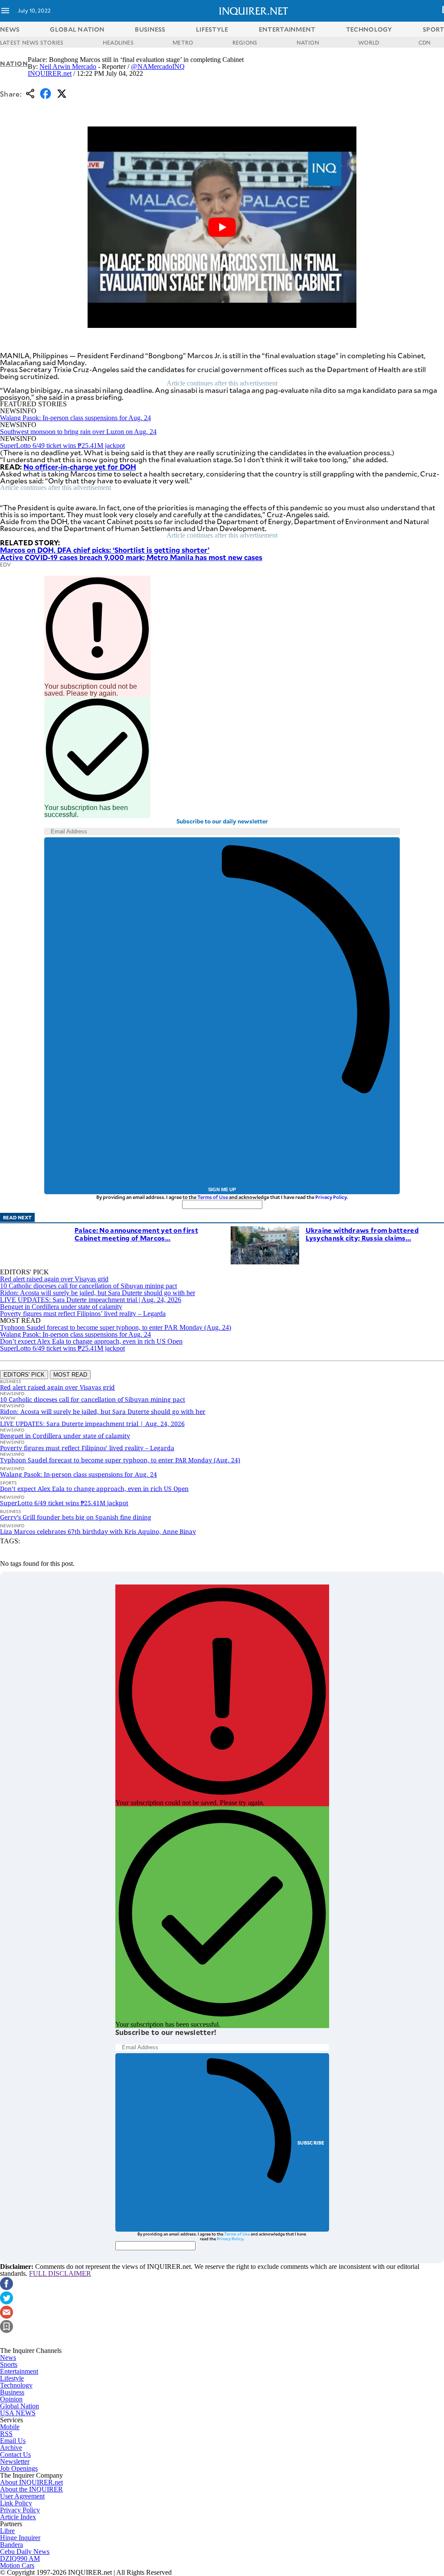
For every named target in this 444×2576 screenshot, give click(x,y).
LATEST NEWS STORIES (32, 42)
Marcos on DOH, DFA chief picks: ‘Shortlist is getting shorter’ (105, 550)
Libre (7, 2531)
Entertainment (19, 2371)
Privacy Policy (331, 1197)
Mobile (10, 2427)
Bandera (11, 2545)
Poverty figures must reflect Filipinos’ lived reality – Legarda (83, 1314)
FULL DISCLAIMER (60, 2273)
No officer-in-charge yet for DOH (80, 467)
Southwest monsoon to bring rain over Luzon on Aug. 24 (78, 432)
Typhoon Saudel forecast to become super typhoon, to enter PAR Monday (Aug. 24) (116, 1327)
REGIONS (245, 42)
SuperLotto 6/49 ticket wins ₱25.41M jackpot (62, 446)
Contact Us (15, 2454)
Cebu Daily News (25, 2552)
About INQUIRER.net (31, 2482)
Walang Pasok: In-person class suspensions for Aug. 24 (75, 418)
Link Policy (16, 2503)
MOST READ (70, 1375)
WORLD (369, 42)
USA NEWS (18, 2413)
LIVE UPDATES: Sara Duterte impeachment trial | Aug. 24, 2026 (91, 1300)
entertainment (287, 29)
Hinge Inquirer (20, 2538)
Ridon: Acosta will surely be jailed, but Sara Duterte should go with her (98, 1293)
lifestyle (212, 29)
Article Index (18, 2517)
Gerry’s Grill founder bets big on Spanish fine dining (76, 1517)
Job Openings (19, 2468)
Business (12, 2392)
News (10, 29)
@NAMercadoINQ (158, 66)
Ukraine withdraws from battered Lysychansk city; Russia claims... (362, 1234)
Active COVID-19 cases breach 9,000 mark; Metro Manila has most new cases (131, 557)
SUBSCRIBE (311, 2143)
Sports (9, 2364)
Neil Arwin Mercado (68, 66)
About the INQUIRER (31, 2489)
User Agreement (22, 2496)
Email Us (13, 2441)
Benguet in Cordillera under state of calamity (61, 1307)
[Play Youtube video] (222, 227)
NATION (308, 42)
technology (369, 29)
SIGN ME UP (222, 1189)
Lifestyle (12, 2378)
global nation (77, 29)
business (150, 29)
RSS (6, 2434)
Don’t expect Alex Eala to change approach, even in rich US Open (91, 1341)
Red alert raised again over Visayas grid (54, 1279)
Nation (14, 63)
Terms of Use (213, 1197)
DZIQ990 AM (20, 2558)
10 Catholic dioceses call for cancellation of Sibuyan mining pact (88, 1286)
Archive (11, 2448)
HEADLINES (118, 42)
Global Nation (20, 2406)
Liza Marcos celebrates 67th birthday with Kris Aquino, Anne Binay (98, 1531)
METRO (183, 42)
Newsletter (15, 2461)
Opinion (11, 2399)
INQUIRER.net (50, 73)
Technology (16, 2385)
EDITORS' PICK (24, 1375)
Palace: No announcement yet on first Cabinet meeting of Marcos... (136, 1234)
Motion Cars (17, 2565)
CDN (425, 42)
